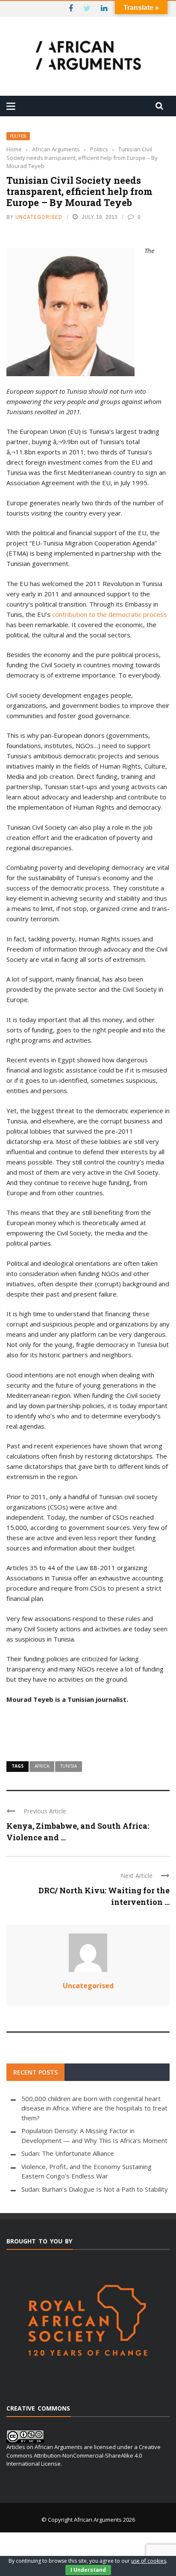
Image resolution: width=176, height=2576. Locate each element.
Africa (42, 1766)
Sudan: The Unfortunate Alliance (68, 2153)
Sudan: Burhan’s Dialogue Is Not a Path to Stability (95, 2189)
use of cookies (149, 2561)
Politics (18, 136)
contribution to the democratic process (110, 614)
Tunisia (69, 1766)
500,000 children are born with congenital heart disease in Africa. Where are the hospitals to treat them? (94, 2108)
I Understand (88, 2570)
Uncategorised (39, 217)
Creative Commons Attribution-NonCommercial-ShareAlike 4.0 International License (84, 2455)
